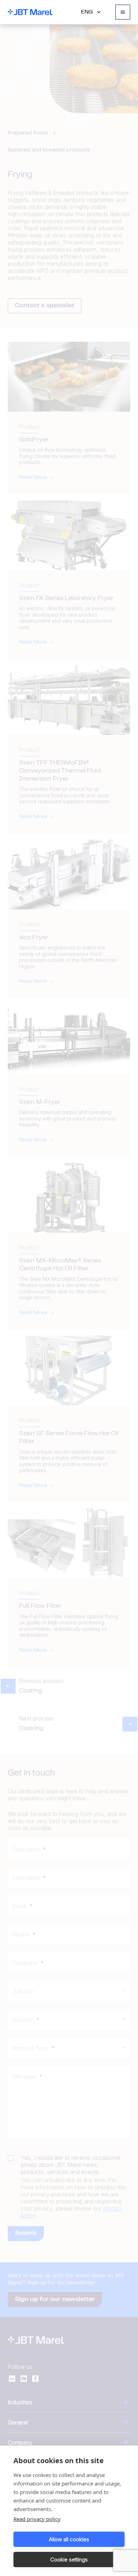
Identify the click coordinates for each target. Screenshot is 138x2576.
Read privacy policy (37, 2519)
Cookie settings (69, 2560)
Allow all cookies (69, 2539)
